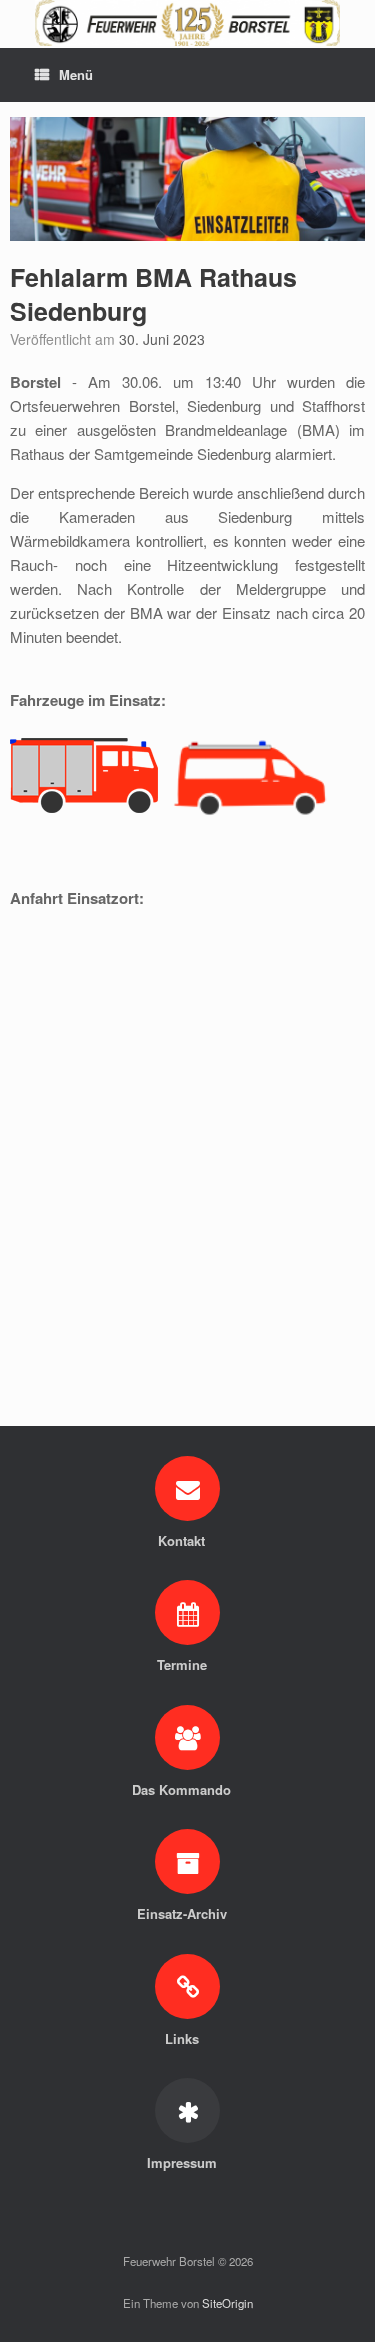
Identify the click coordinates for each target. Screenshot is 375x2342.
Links (184, 2038)
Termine (184, 1664)
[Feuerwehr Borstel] (187, 23)
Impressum (184, 2162)
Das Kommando (183, 1789)
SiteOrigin (227, 2303)
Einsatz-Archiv (184, 1913)
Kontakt (183, 1540)
